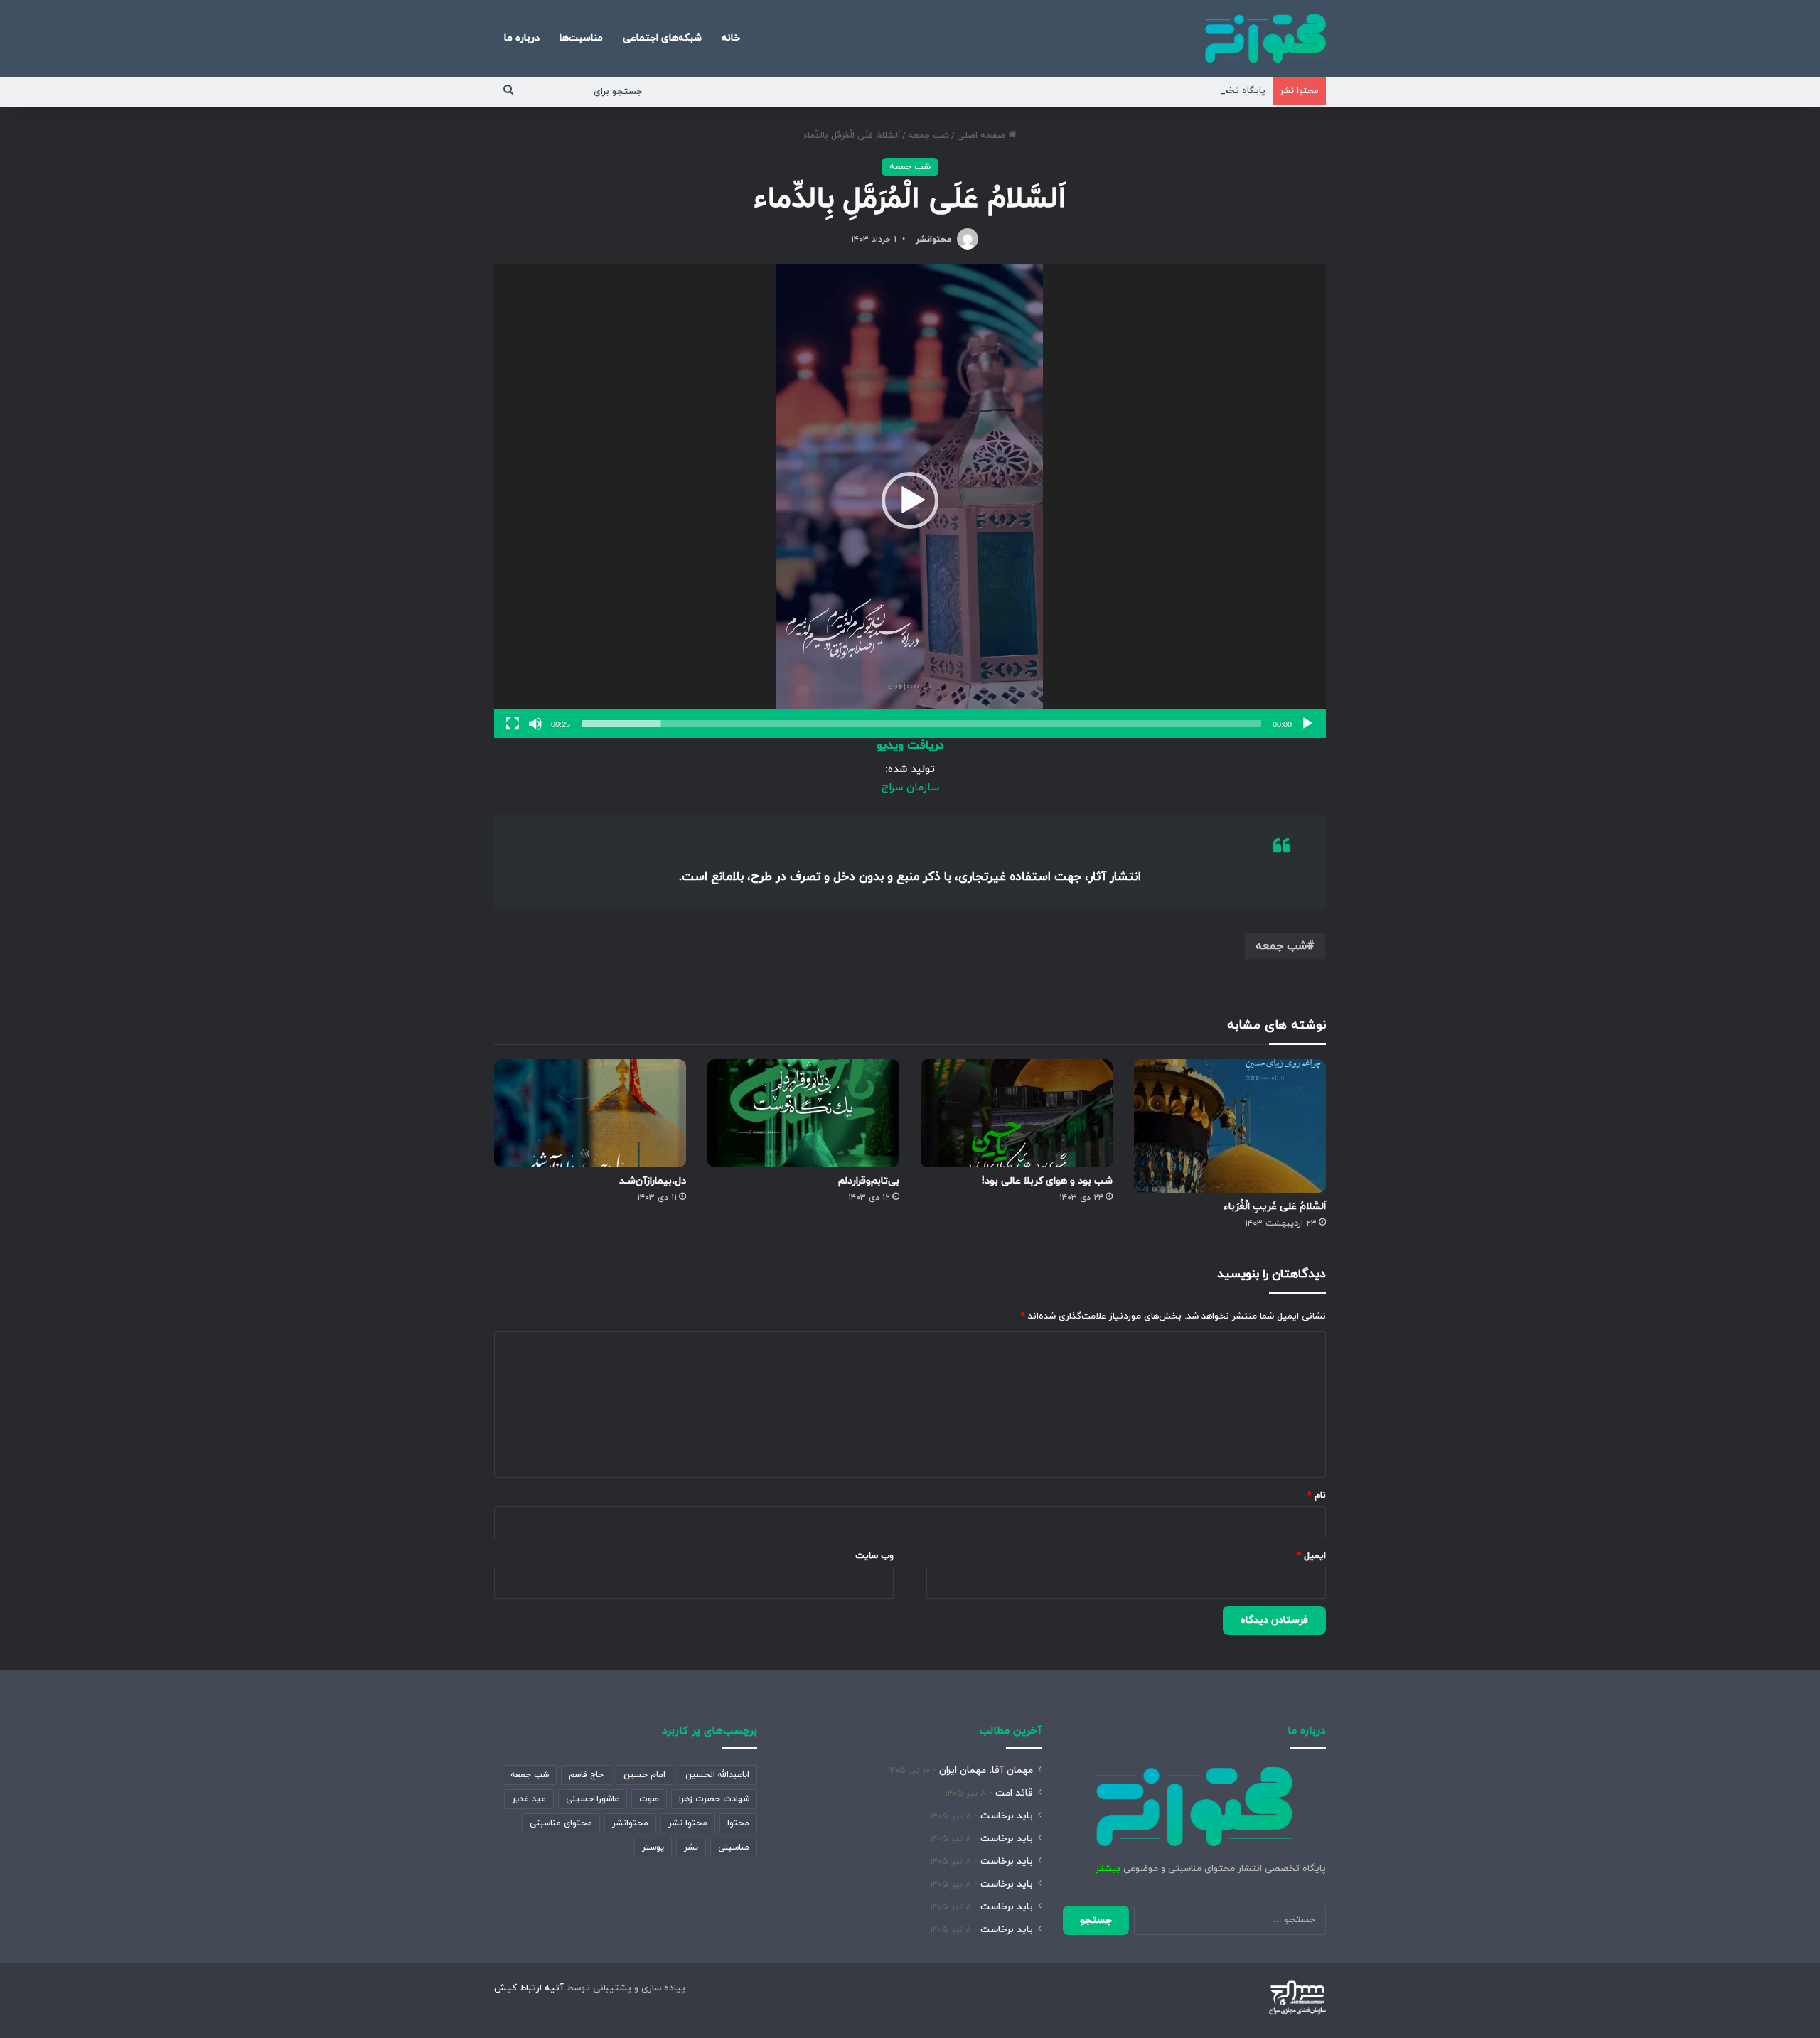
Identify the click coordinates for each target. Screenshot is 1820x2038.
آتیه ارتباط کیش (529, 1988)
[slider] (921, 724)
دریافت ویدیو (910, 746)
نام (1317, 1496)
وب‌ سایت (874, 1556)
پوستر (653, 1847)
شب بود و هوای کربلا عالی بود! (1047, 1181)
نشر (691, 1847)
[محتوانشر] (1265, 38)
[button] (910, 500)
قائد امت (1014, 1793)
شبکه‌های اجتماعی (662, 38)
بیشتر (1108, 1869)
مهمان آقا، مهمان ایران (986, 1770)
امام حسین (644, 1775)
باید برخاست (1007, 1816)
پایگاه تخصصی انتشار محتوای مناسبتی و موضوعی (1164, 91)
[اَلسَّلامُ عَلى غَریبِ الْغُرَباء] (1230, 1126)
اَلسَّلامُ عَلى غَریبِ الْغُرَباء (1275, 1207)
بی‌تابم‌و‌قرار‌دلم (869, 1181)
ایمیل (1311, 1556)
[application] (910, 501)
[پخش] (1307, 724)
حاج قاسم (586, 1775)
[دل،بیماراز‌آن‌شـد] (590, 1113)
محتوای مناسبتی (561, 1823)
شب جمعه (928, 136)
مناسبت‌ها (581, 38)
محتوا (738, 1823)
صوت (649, 1799)
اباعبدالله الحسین (717, 1775)
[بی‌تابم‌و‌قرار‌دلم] (803, 1113)
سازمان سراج (910, 788)
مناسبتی (734, 1847)
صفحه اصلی (983, 136)
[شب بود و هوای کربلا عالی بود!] (1017, 1113)
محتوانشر (934, 240)
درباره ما (522, 38)
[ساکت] (535, 724)
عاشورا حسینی (593, 1799)
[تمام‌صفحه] (513, 724)
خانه (731, 38)
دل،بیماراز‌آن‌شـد (653, 1181)
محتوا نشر (688, 1823)
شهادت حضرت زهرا (714, 1799)
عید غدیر (529, 1799)
